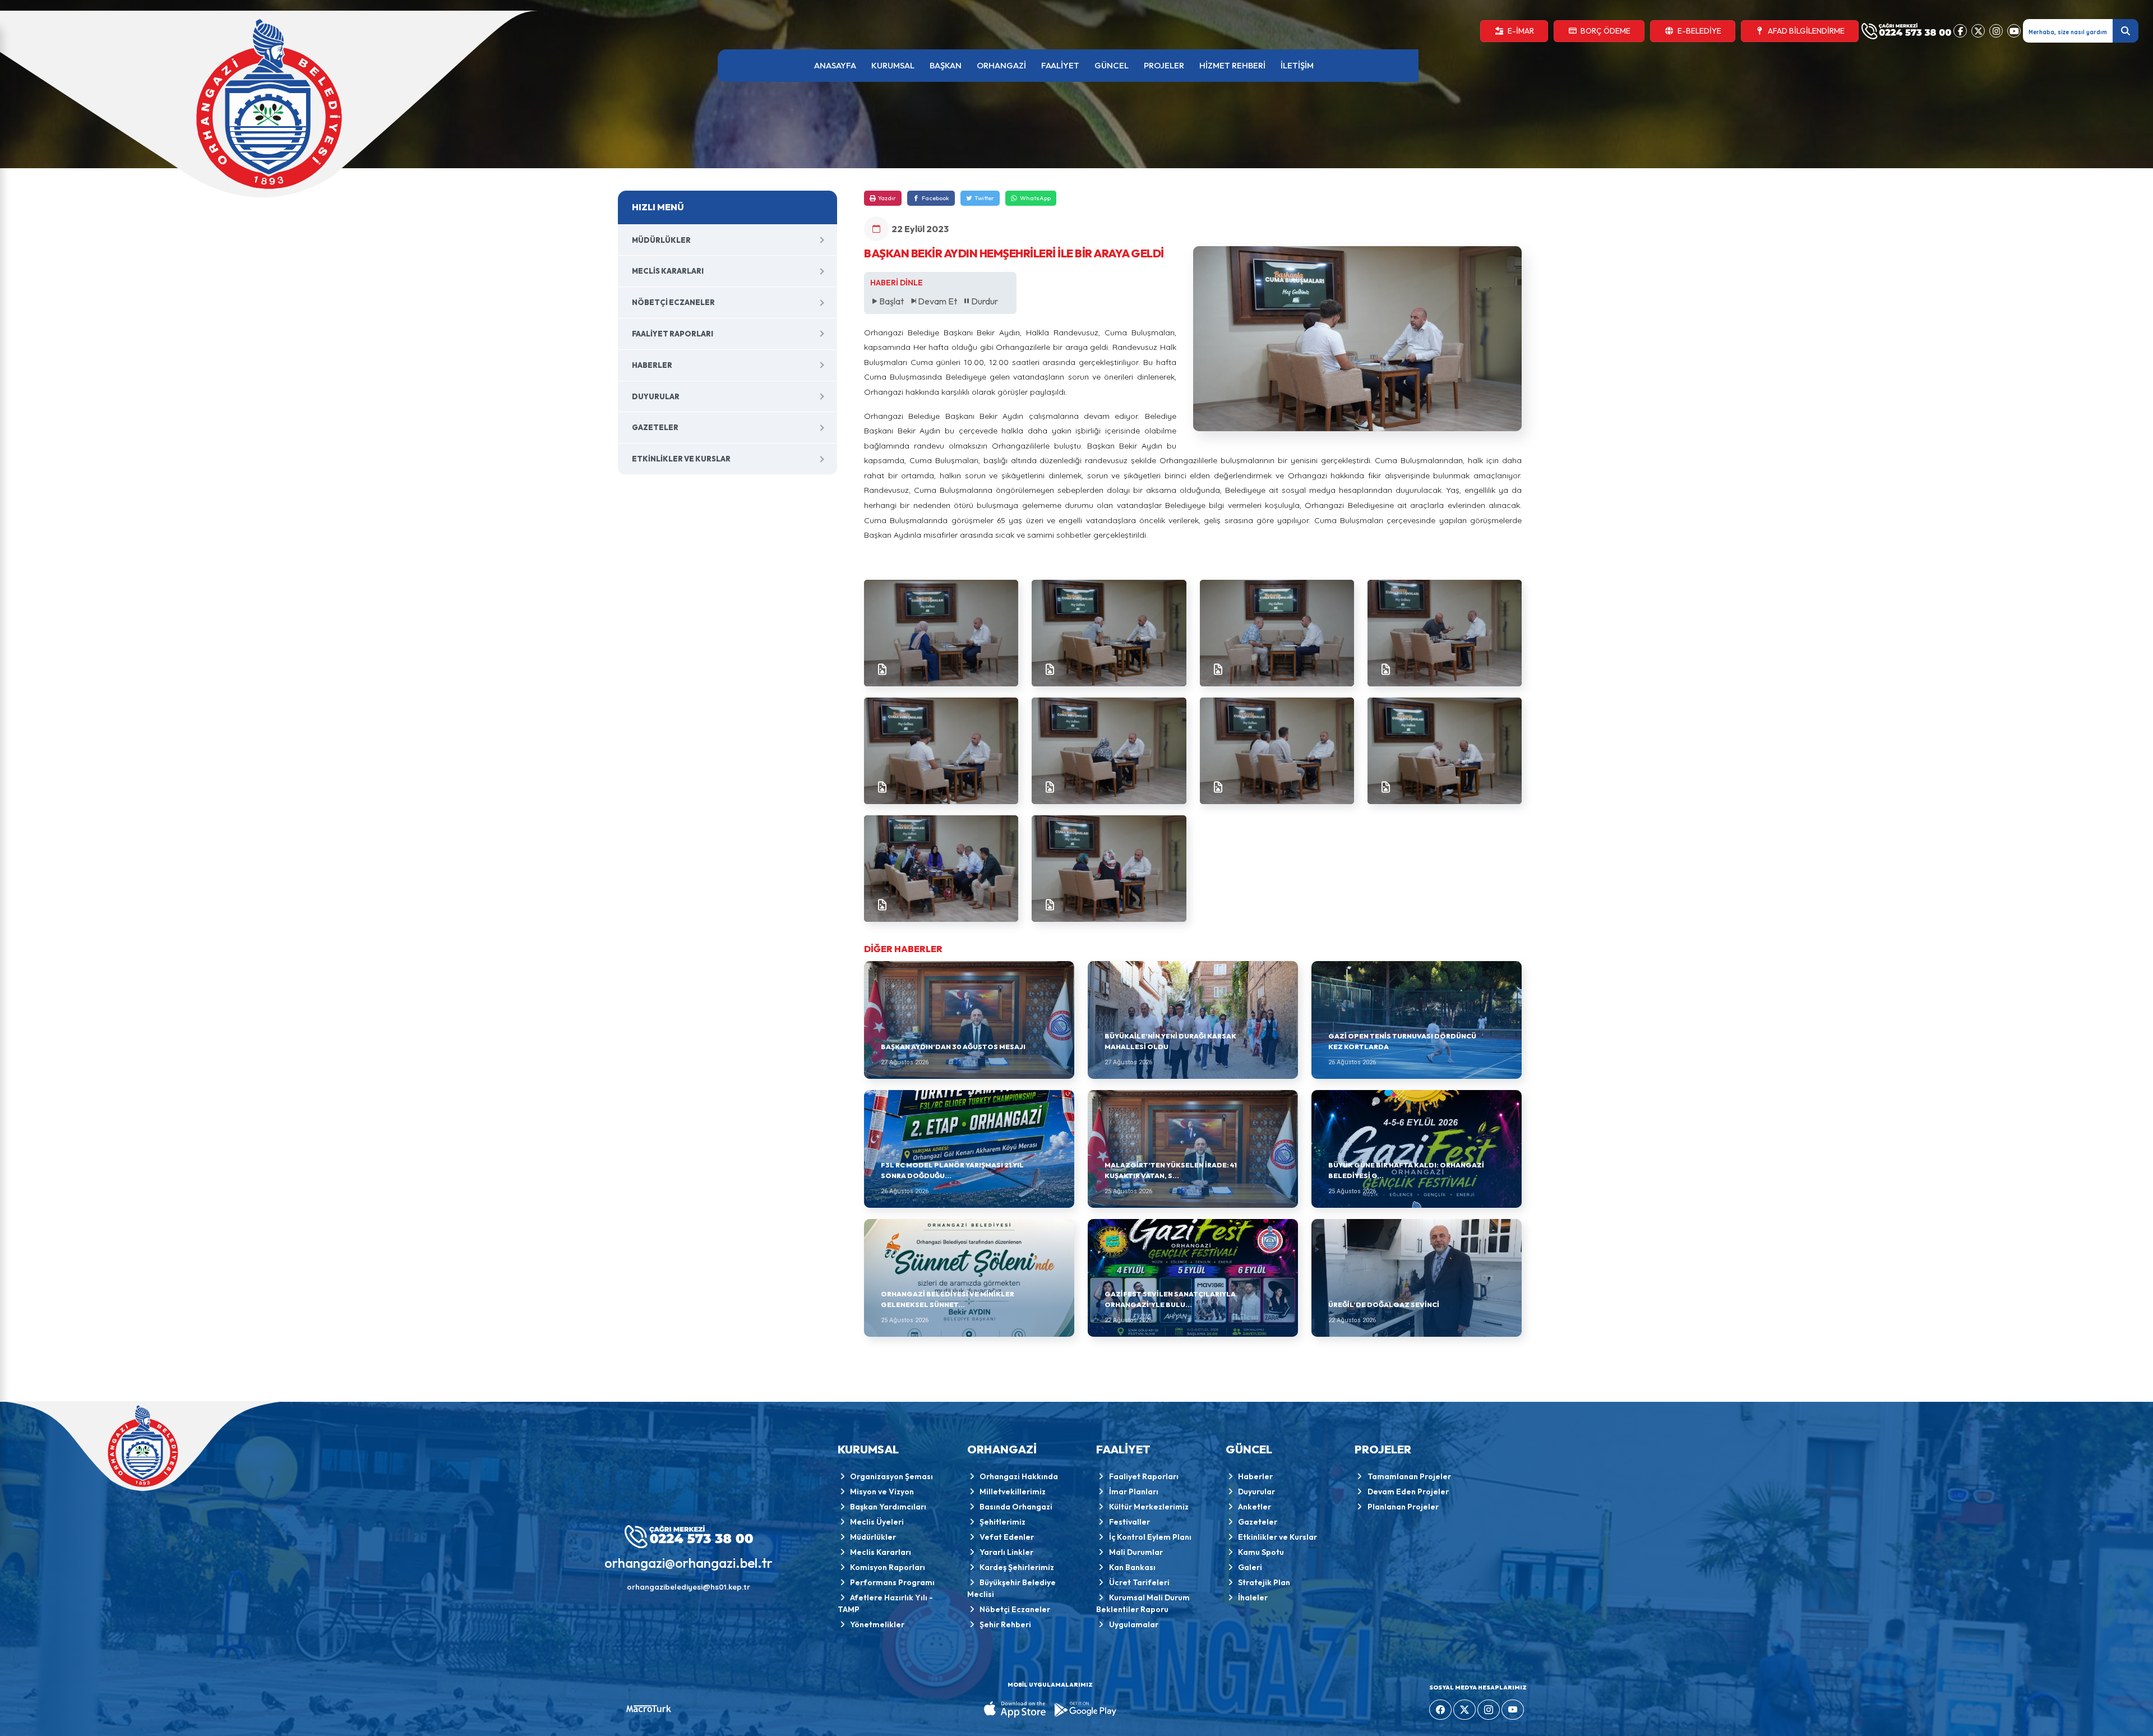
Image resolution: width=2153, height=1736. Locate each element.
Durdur (985, 301)
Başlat (891, 301)
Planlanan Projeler (1403, 1507)
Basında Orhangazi (1016, 1507)
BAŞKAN (946, 65)
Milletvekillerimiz (1013, 1492)
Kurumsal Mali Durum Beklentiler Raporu (1143, 1603)
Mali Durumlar (1136, 1552)
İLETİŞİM (1297, 65)
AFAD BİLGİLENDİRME (1806, 31)
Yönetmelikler (877, 1624)
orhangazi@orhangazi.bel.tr (689, 1563)
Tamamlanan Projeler (1409, 1476)
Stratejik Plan (1264, 1582)
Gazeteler (655, 427)
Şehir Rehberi (1005, 1624)
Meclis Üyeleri (877, 1522)
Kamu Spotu (1261, 1552)
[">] (941, 633)
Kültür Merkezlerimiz (1149, 1507)
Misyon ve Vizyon (882, 1492)
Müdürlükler (661, 240)
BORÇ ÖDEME (1605, 31)
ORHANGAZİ (1001, 65)
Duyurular (656, 396)
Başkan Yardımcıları (888, 1507)
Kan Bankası (1132, 1567)
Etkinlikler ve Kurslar (681, 459)
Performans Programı (892, 1582)
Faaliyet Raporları (673, 334)
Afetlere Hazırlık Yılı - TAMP (886, 1603)
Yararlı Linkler (1006, 1552)
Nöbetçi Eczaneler (673, 302)
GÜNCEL (1112, 65)
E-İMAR (1521, 31)
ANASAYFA (835, 65)
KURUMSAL (893, 65)
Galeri (1250, 1567)
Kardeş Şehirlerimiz (1017, 1567)
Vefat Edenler (1007, 1537)
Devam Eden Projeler (1408, 1492)
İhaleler (1253, 1598)
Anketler (1255, 1507)
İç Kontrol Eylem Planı (1150, 1537)
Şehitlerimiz (1002, 1522)
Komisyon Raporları (888, 1567)
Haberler (652, 365)
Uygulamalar (1134, 1624)
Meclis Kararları (668, 271)
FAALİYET (1060, 65)
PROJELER (1164, 65)
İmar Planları (1134, 1492)
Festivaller (1129, 1522)
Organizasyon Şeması (891, 1476)
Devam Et (937, 301)
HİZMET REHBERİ (1232, 65)
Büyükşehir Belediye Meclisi (1012, 1588)
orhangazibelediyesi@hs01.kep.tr (689, 1587)
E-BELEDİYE (1699, 31)
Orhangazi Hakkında (1019, 1476)
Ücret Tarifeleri (1139, 1582)
